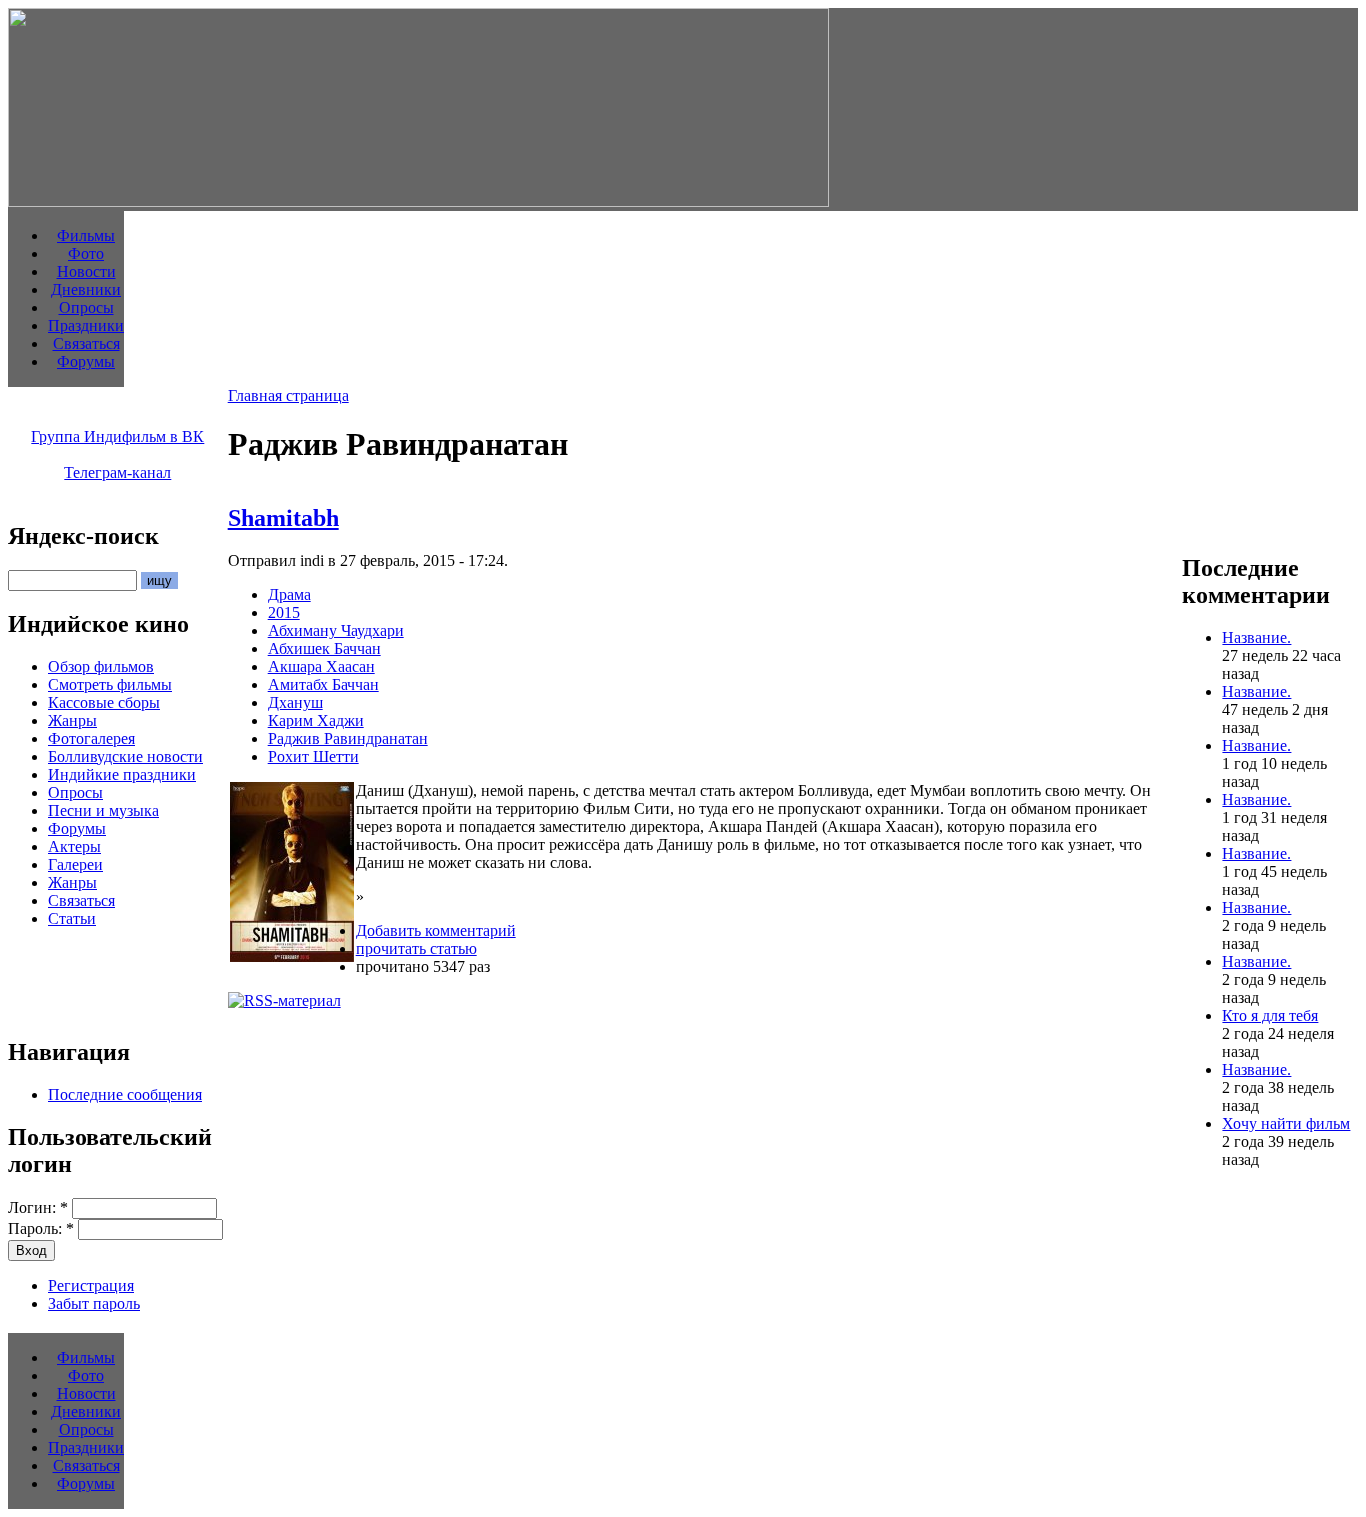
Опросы (86, 307)
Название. (1256, 637)
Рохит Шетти (313, 756)
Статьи (72, 918)
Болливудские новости (125, 756)
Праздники (86, 325)
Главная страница (288, 395)
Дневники (86, 289)
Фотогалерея (91, 738)
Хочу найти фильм (1286, 1123)
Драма (289, 594)
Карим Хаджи (316, 720)
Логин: (38, 1207)
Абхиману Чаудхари (336, 630)
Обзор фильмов (101, 666)
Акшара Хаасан (321, 666)
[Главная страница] (418, 201)
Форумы (86, 361)
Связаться (86, 343)
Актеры (74, 846)
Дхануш (295, 702)
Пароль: (41, 1228)
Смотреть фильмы (110, 684)
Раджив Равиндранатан (348, 738)
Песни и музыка (103, 810)
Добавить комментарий (436, 930)
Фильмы (86, 235)
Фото (86, 253)
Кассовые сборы (104, 702)
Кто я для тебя (1270, 1015)
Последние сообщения (125, 1094)
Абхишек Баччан (324, 648)
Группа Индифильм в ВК (117, 436)
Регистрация (91, 1285)
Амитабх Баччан (323, 684)
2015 (284, 612)
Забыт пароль (94, 1303)
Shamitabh (283, 518)
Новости (86, 271)
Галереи (75, 864)
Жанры (72, 720)
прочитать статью (416, 948)
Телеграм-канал (117, 472)
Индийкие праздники (122, 774)
